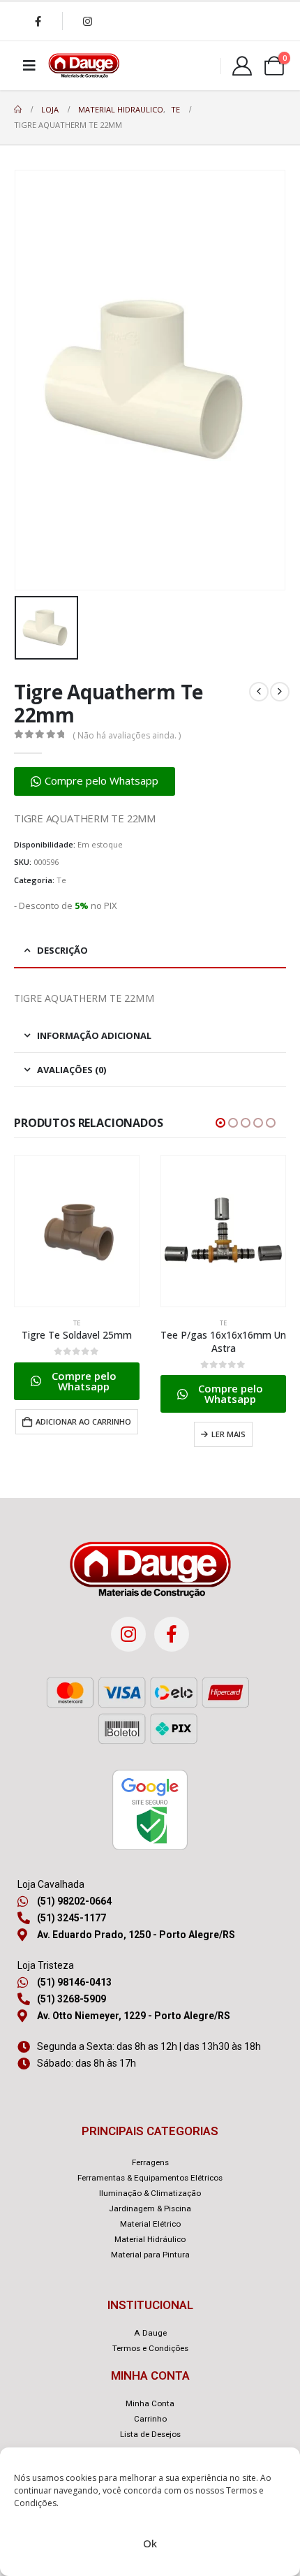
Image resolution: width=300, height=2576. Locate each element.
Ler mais (228, 1434)
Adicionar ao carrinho (83, 1421)
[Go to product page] (77, 1231)
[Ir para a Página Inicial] (18, 110)
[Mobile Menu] (29, 66)
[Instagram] (87, 21)
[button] (95, 781)
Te (61, 880)
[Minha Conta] (242, 66)
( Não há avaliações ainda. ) (127, 735)
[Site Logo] (84, 66)
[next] (280, 692)
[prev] (259, 692)
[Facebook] (38, 21)
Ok (150, 2543)
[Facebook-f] (172, 1634)
